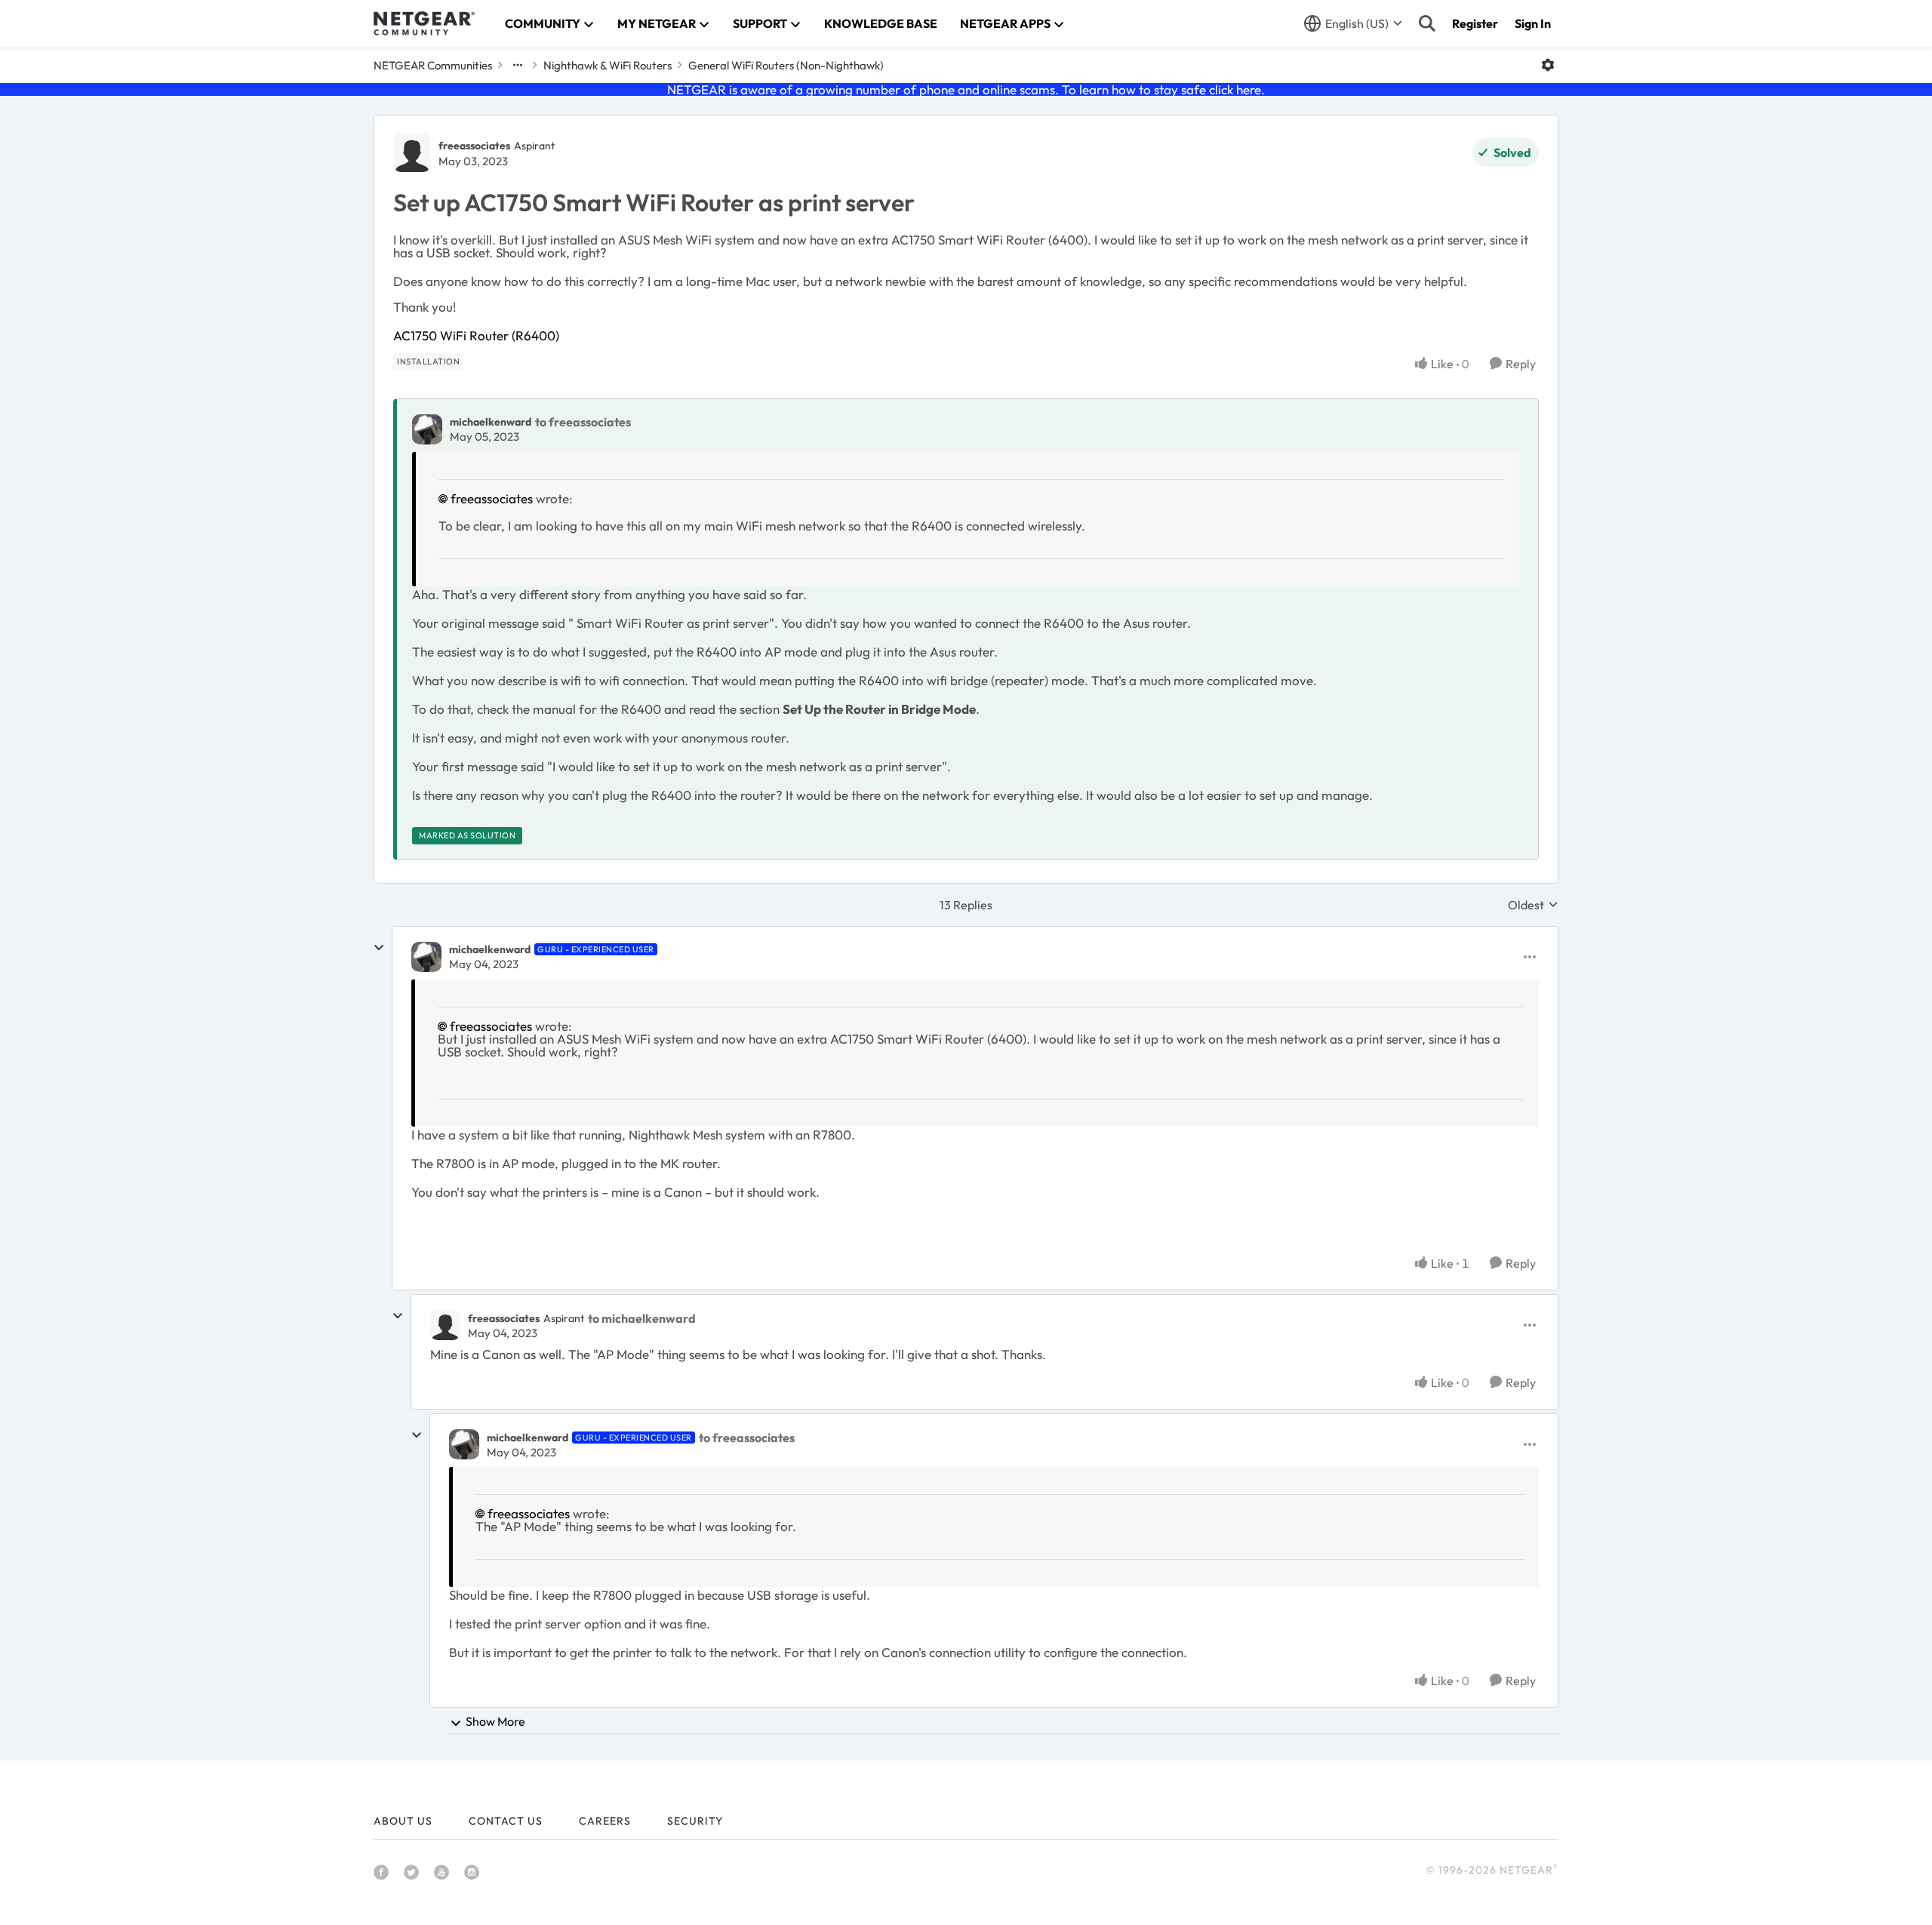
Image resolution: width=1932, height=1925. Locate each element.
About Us (403, 1821)
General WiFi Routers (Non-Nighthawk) (786, 65)
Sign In (1533, 23)
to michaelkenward (642, 1318)
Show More (495, 1721)
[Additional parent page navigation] (518, 65)
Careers (605, 1821)
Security (695, 1821)
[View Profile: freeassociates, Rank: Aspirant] (412, 153)
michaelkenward (491, 422)
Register (1475, 23)
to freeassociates (583, 422)
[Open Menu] (1548, 65)
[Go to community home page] (424, 23)
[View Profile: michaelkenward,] (427, 429)
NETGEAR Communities (433, 65)
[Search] (1427, 23)
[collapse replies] (379, 948)
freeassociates (474, 146)
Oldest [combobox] (1533, 905)
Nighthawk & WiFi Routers (608, 65)
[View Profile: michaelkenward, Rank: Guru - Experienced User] (426, 957)
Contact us (506, 1821)
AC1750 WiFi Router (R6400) (476, 335)
